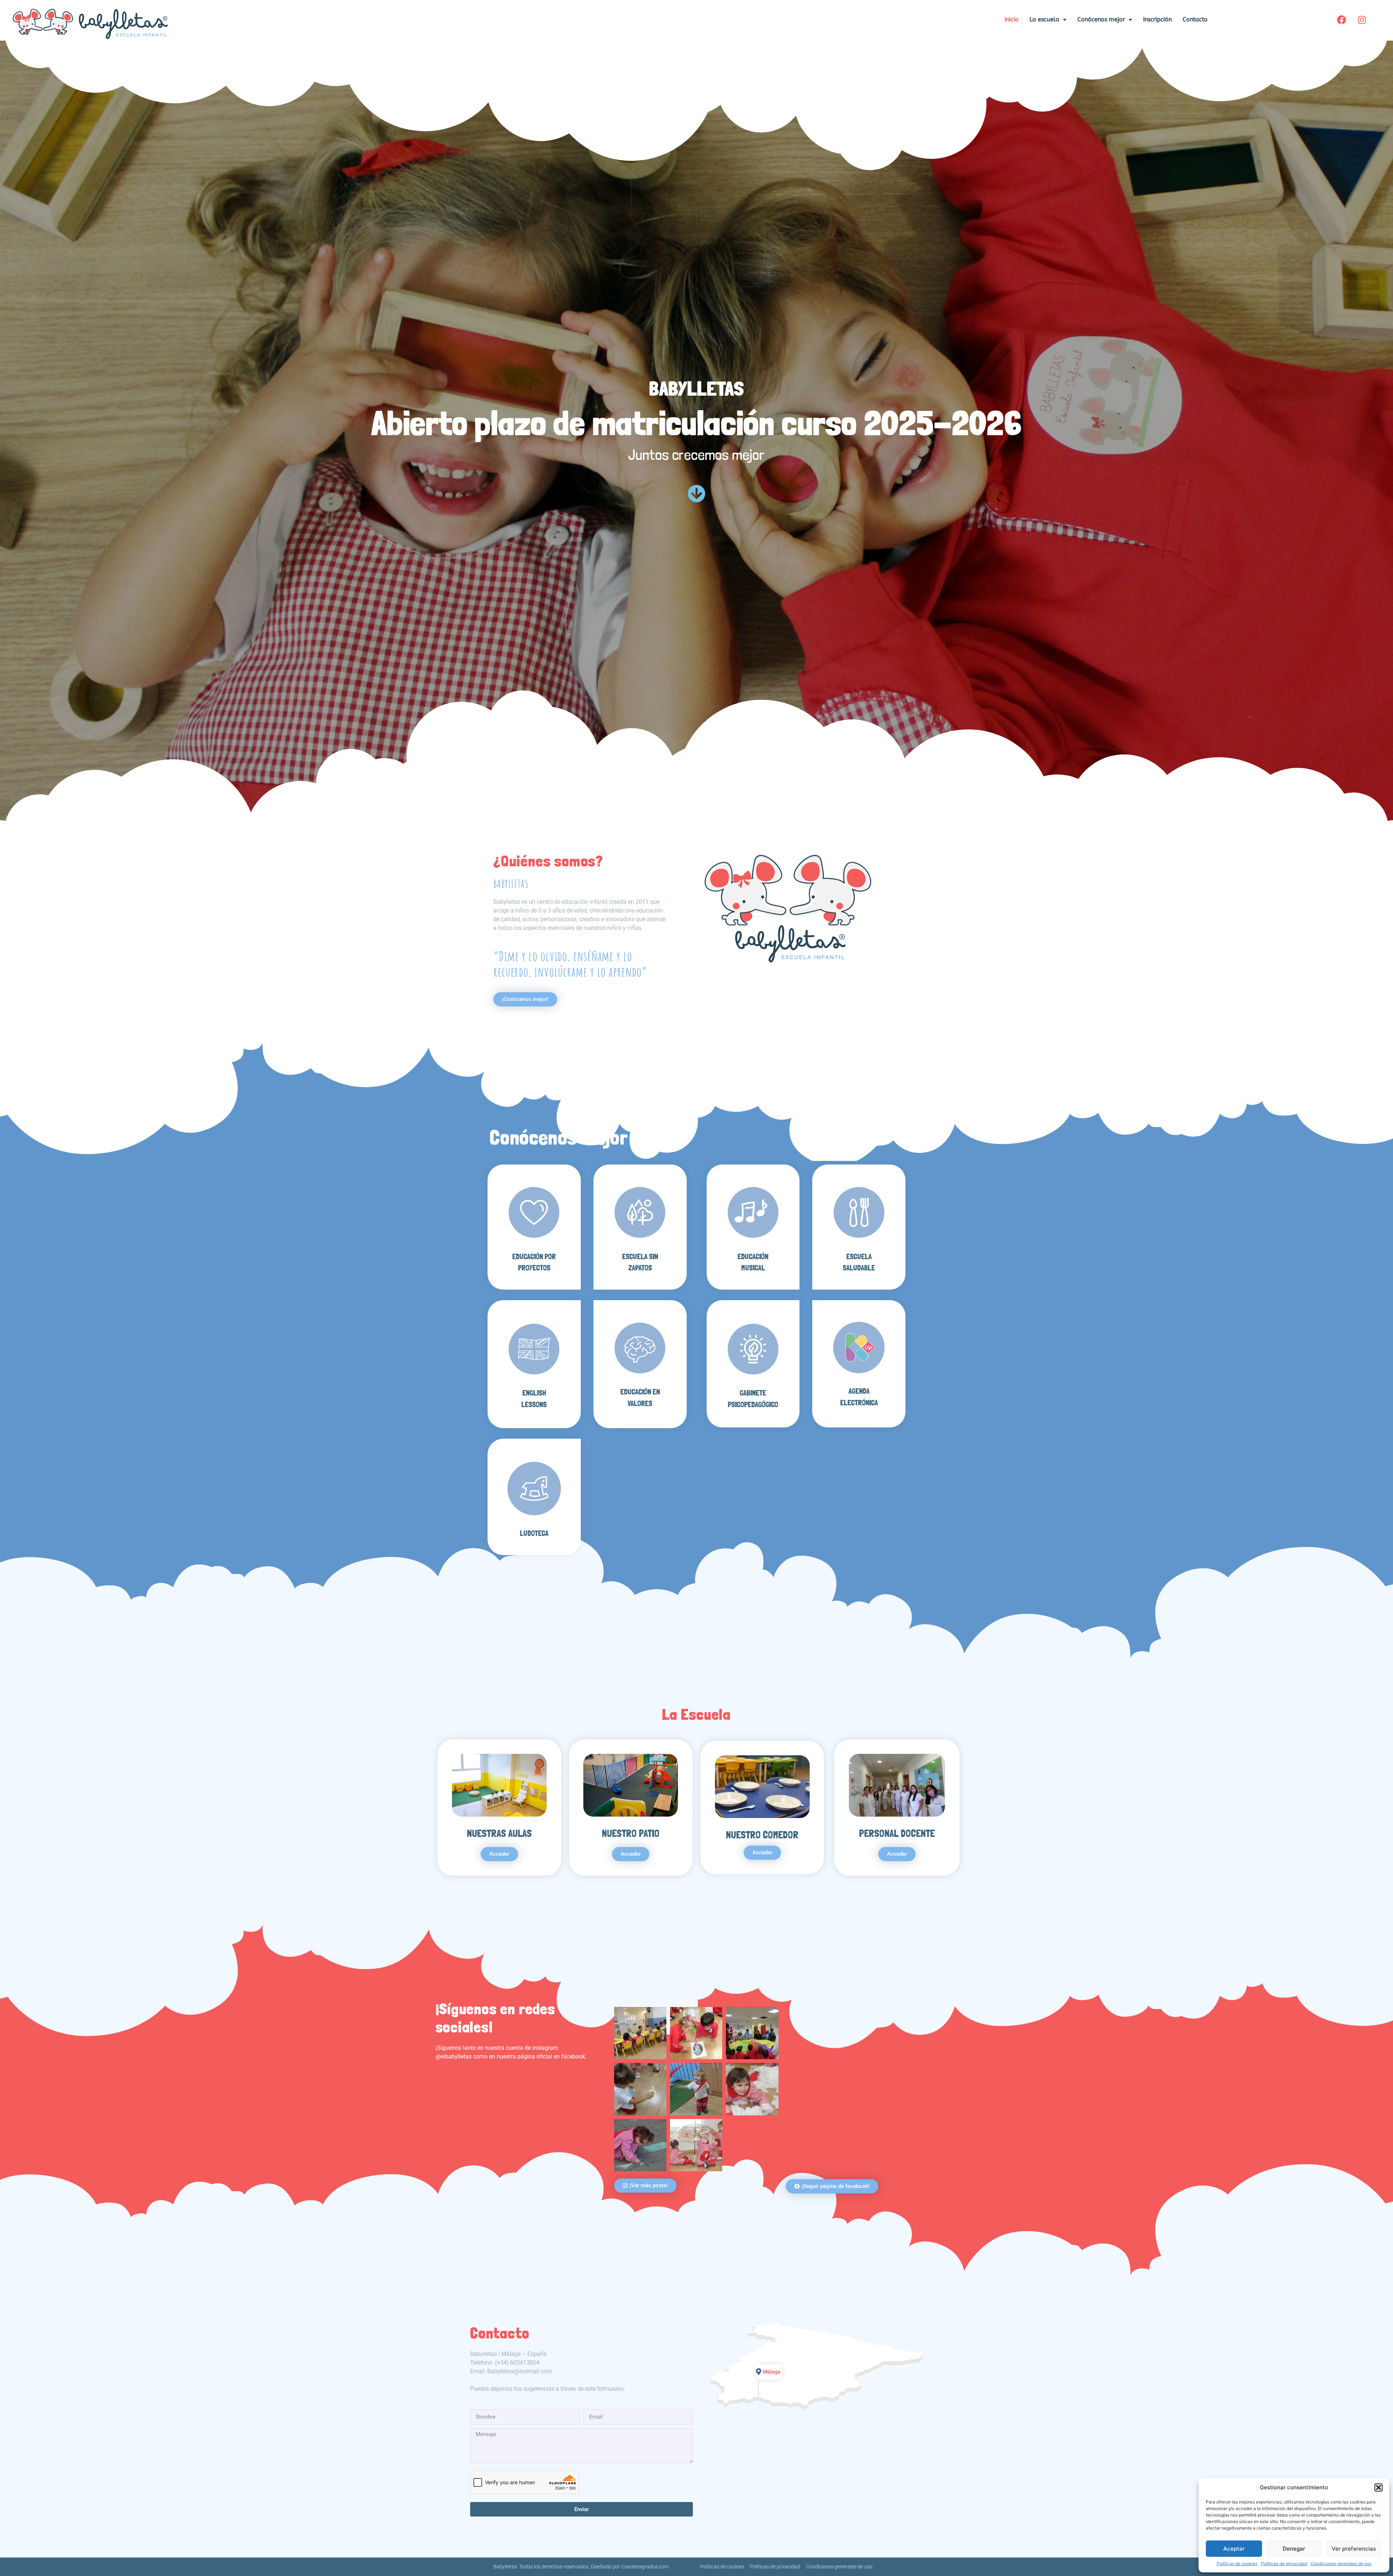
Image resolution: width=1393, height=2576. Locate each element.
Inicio (1012, 19)
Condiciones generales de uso (1341, 2563)
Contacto (1195, 19)
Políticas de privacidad (1284, 2563)
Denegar (1294, 2549)
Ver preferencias (1354, 2549)
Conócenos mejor (1101, 19)
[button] (1378, 2488)
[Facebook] (1342, 20)
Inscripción (1157, 19)
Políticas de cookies (1237, 2563)
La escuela (1044, 19)
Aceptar (1234, 2549)
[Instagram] (1362, 20)
